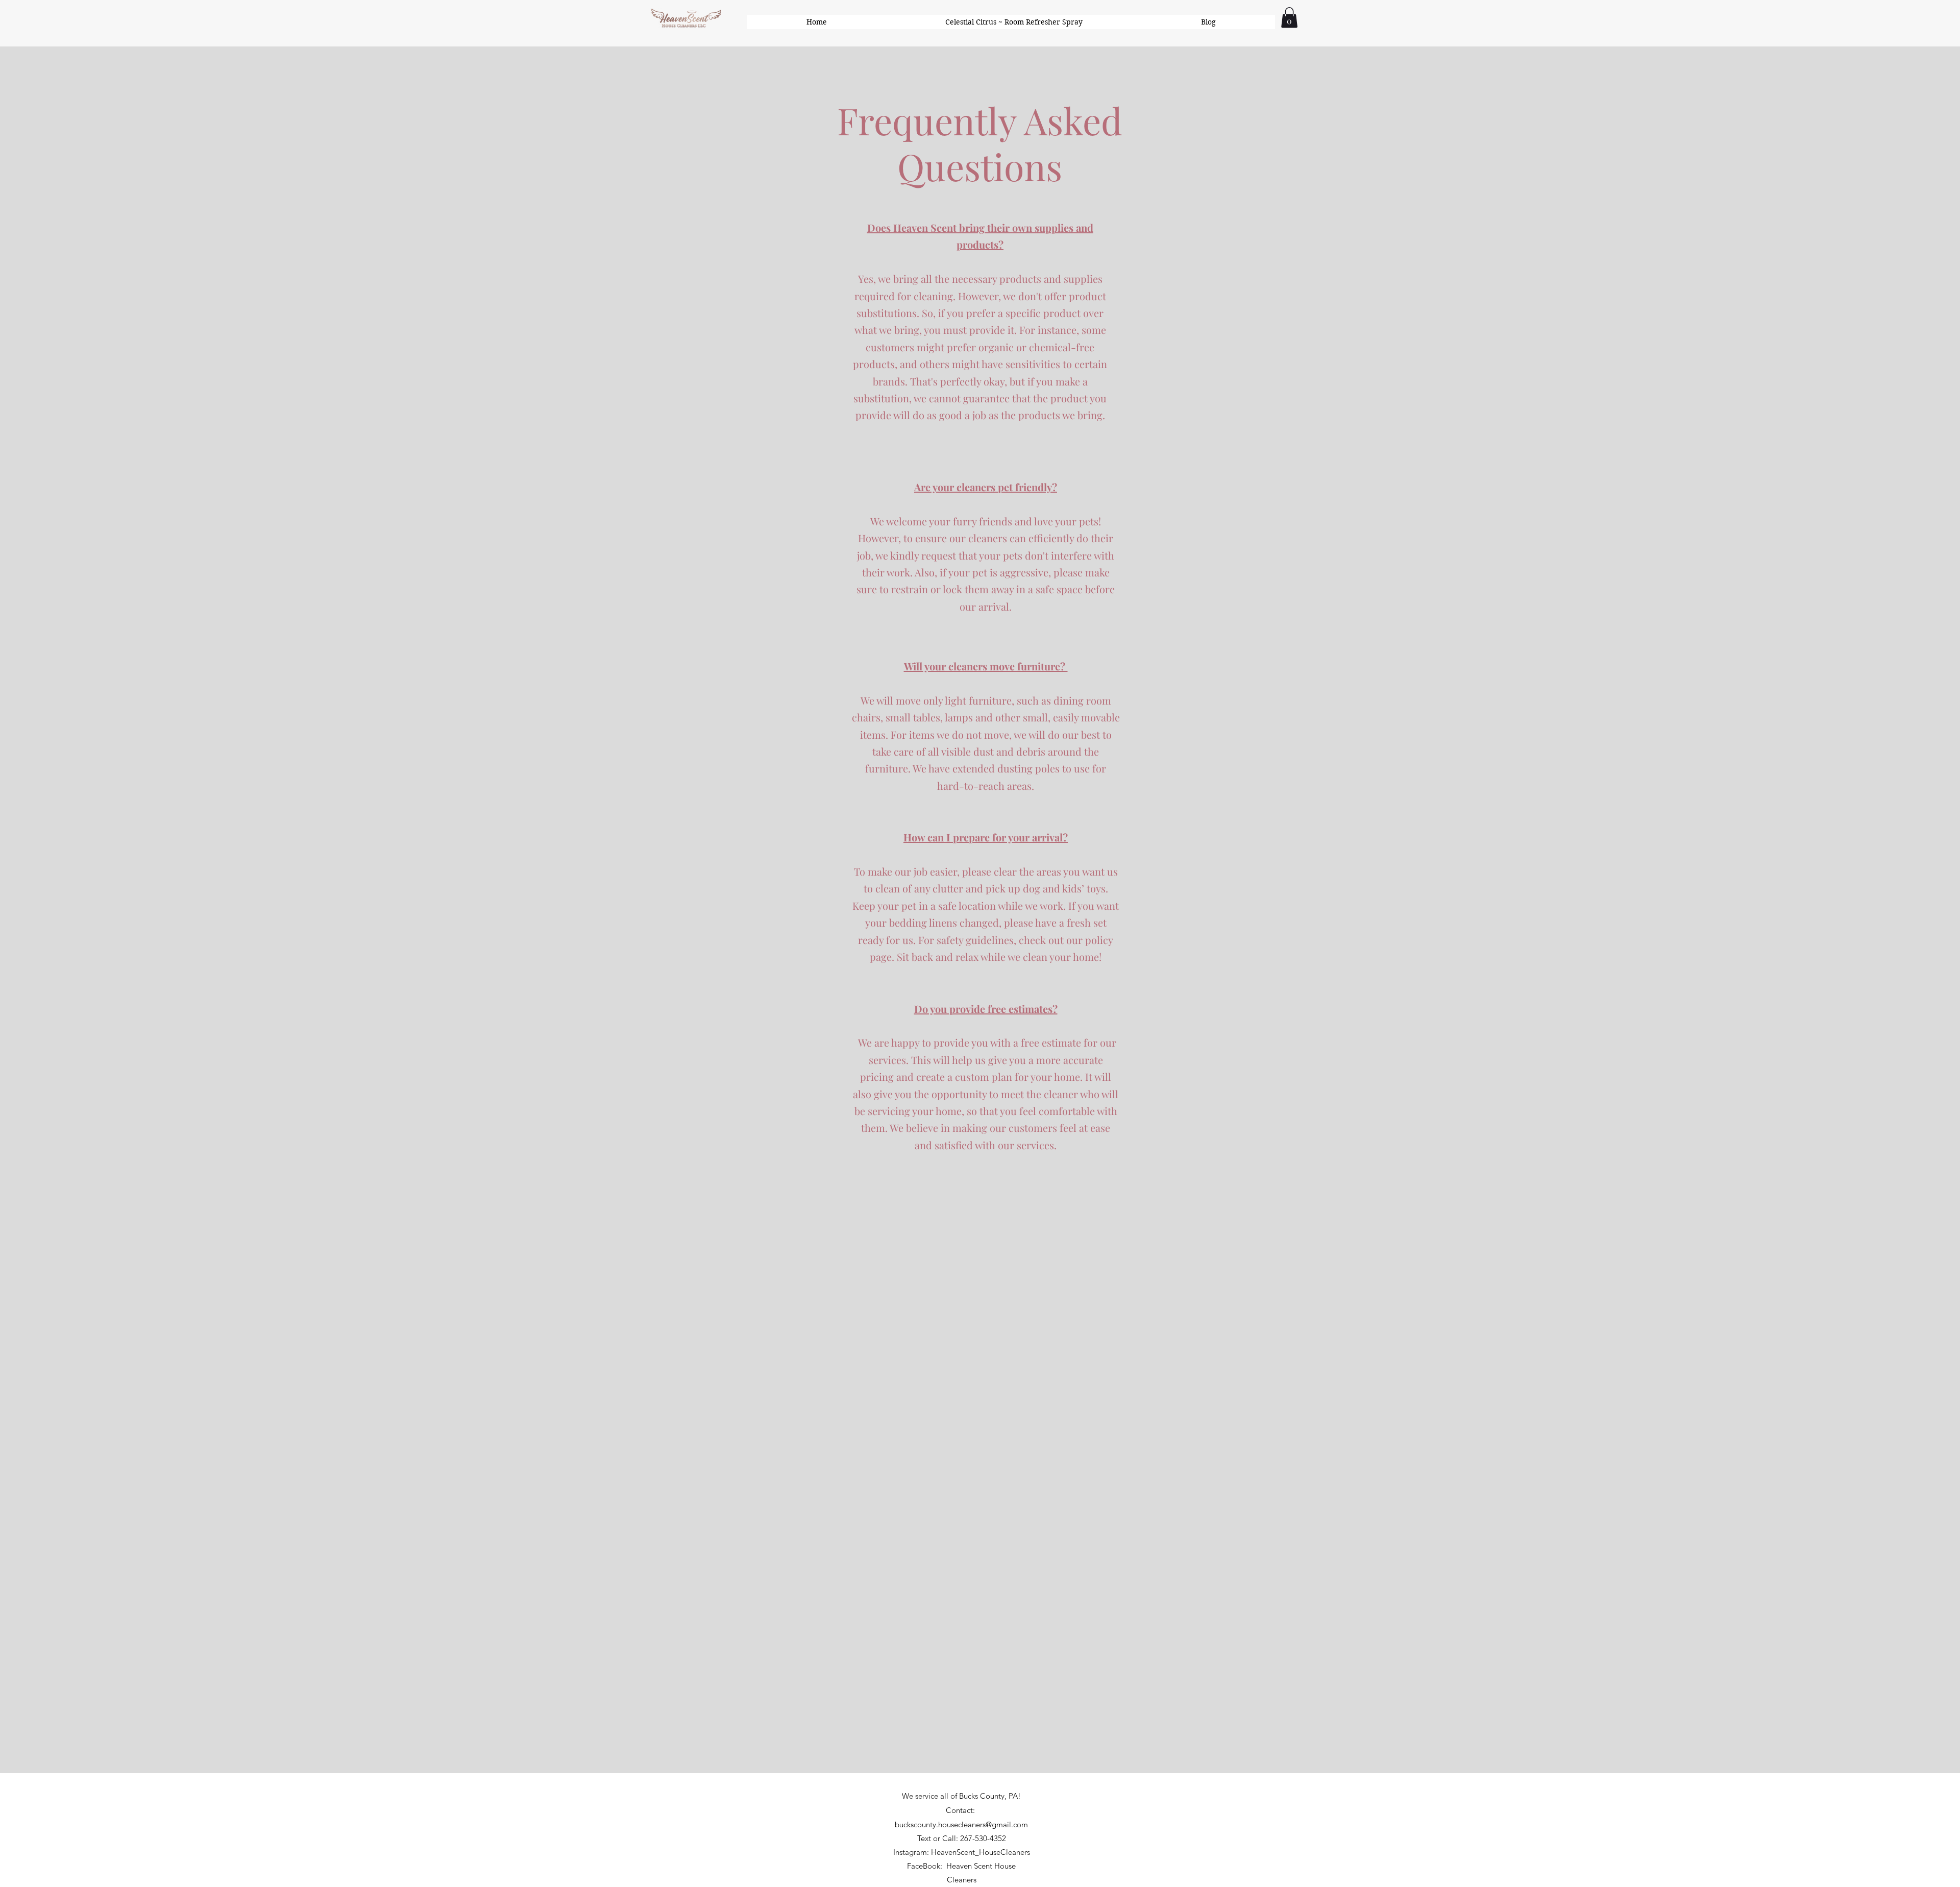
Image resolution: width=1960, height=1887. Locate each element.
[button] (1289, 18)
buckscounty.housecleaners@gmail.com (961, 1824)
